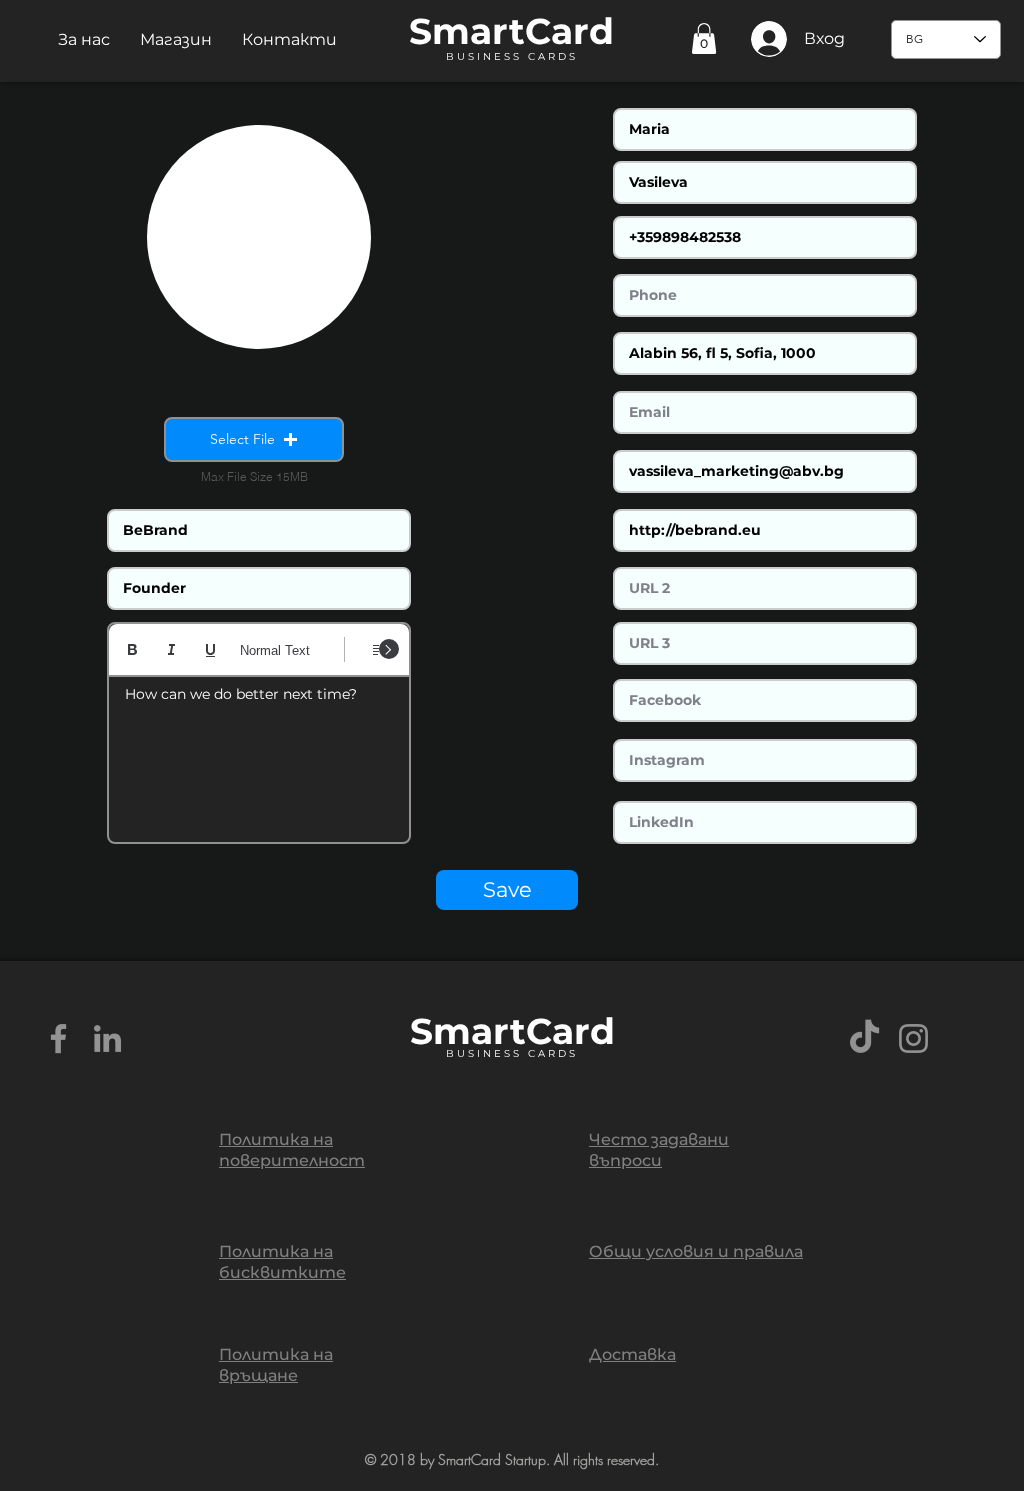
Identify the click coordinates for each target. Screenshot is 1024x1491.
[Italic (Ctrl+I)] (171, 649)
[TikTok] (864, 1038)
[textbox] (259, 753)
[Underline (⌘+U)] (210, 649)
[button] (84, 39)
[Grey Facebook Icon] (58, 1038)
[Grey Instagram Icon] (913, 1038)
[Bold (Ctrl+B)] (132, 649)
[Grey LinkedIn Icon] (107, 1038)
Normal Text (275, 650)
